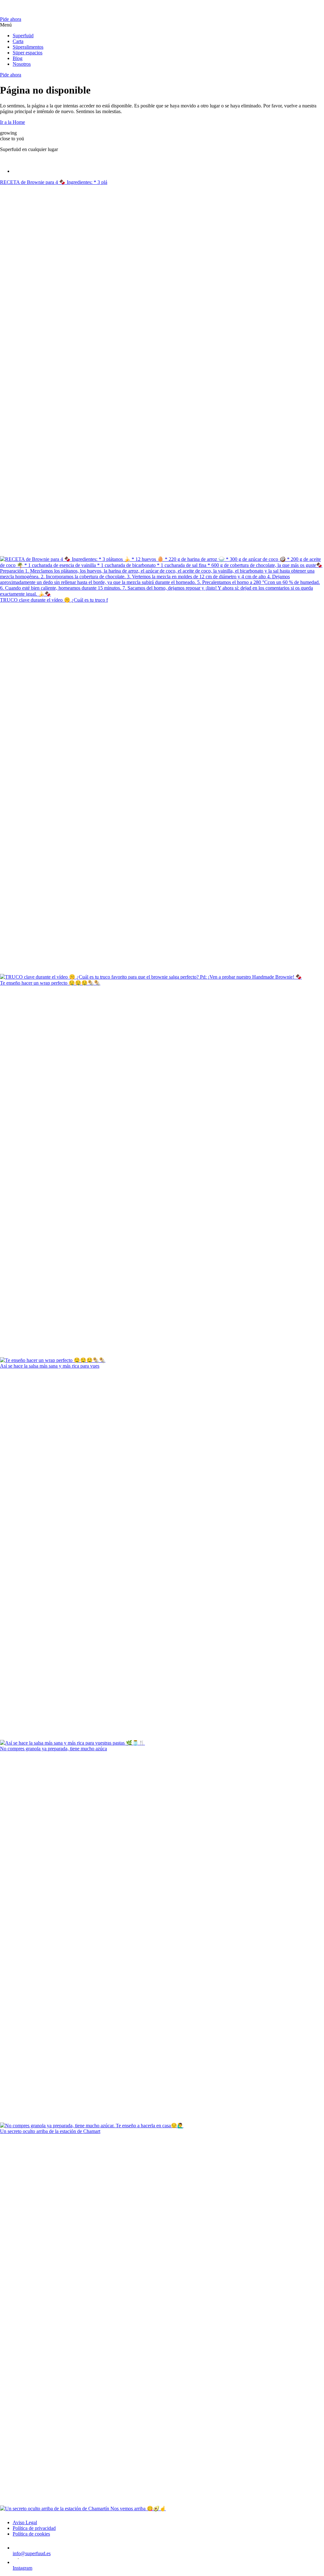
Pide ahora (11, 19)
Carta (18, 41)
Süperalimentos (28, 47)
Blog (18, 58)
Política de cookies (31, 2534)
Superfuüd (23, 36)
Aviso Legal (25, 2522)
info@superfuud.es (32, 2553)
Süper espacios (28, 53)
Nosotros (22, 64)
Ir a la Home (12, 122)
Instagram (22, 2568)
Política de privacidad (34, 2528)
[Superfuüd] (162, 8)
